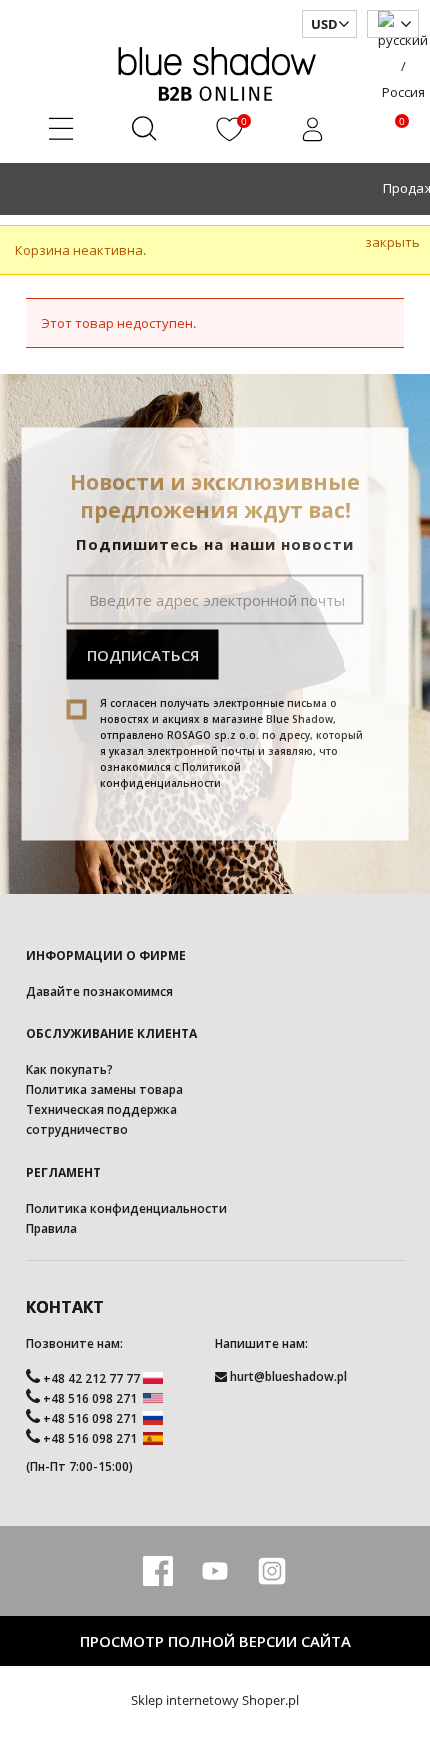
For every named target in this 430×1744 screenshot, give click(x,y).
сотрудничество (77, 1129)
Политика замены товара (104, 1089)
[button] (61, 132)
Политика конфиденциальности (126, 1208)
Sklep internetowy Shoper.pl (215, 1700)
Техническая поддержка (101, 1109)
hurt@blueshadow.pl (288, 1376)
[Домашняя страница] (215, 71)
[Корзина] (381, 132)
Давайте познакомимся (99, 991)
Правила (51, 1228)
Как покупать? (69, 1069)
